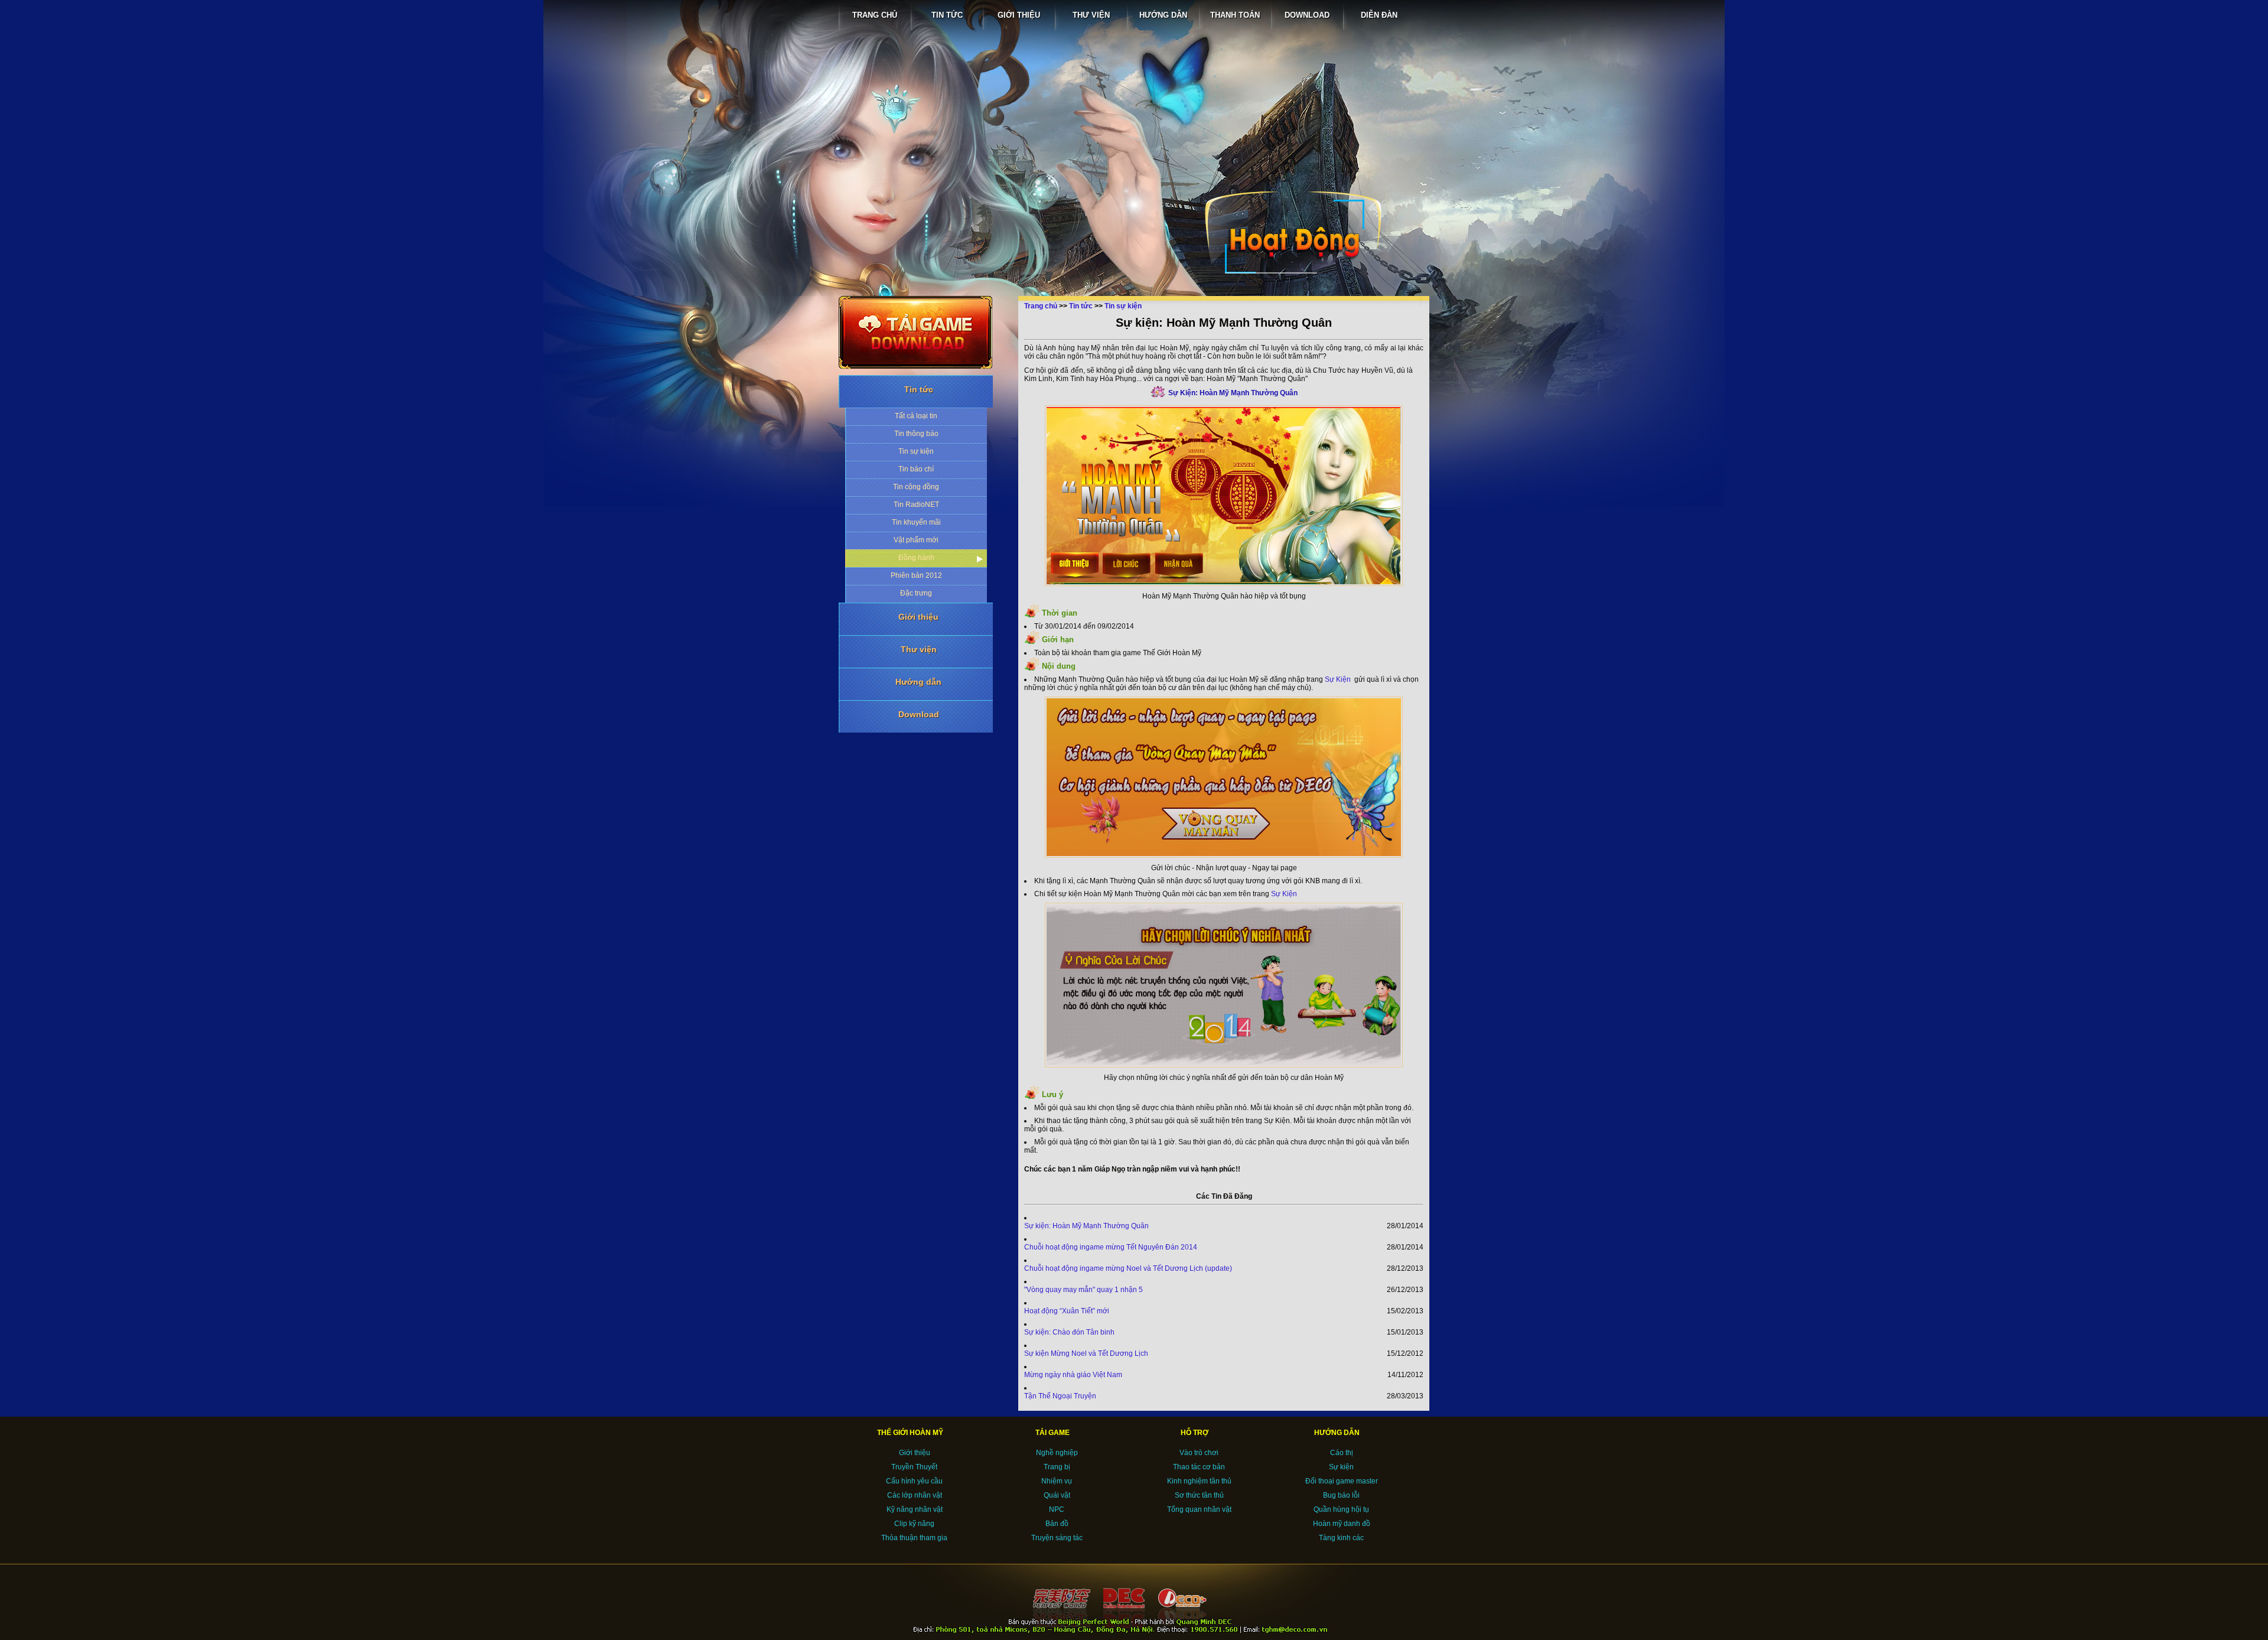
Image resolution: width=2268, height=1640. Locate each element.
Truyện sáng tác (1057, 1538)
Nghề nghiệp (1057, 1453)
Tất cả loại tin (916, 416)
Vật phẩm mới (916, 540)
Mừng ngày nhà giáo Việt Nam (1073, 1375)
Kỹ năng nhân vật (915, 1509)
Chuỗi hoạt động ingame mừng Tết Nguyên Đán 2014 (1111, 1247)
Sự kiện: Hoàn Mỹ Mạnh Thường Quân (1086, 1226)
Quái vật (1057, 1495)
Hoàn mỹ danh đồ (1342, 1524)
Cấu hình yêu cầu (914, 1481)
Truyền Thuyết (914, 1467)
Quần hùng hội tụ (1341, 1509)
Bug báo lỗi (1341, 1495)
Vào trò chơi (1199, 1453)
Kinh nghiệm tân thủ (1199, 1481)
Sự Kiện (1338, 679)
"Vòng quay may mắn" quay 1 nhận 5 (1084, 1290)
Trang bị (1057, 1467)
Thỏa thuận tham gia (914, 1538)
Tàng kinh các (1341, 1538)
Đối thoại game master (1342, 1481)
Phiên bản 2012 (916, 575)
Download (919, 714)
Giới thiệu (918, 617)
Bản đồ (1057, 1524)
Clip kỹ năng (914, 1524)
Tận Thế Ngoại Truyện (1060, 1396)
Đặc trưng (916, 593)
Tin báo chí (916, 469)
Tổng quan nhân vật (1199, 1509)
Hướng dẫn (918, 682)
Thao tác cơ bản (1199, 1467)
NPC (1057, 1509)
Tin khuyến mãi (916, 522)
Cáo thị (1342, 1453)
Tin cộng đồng (916, 487)
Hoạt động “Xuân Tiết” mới (1067, 1311)
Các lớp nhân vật (915, 1495)
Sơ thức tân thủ (1199, 1495)
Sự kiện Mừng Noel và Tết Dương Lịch (1086, 1353)
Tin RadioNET (916, 505)
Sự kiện (1341, 1467)
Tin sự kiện (916, 451)
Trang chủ (1041, 306)
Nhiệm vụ (1057, 1481)
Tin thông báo (916, 434)
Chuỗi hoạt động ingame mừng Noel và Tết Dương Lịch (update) (1128, 1268)
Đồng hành (916, 558)
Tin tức (919, 389)
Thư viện (919, 649)
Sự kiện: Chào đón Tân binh (1069, 1332)
